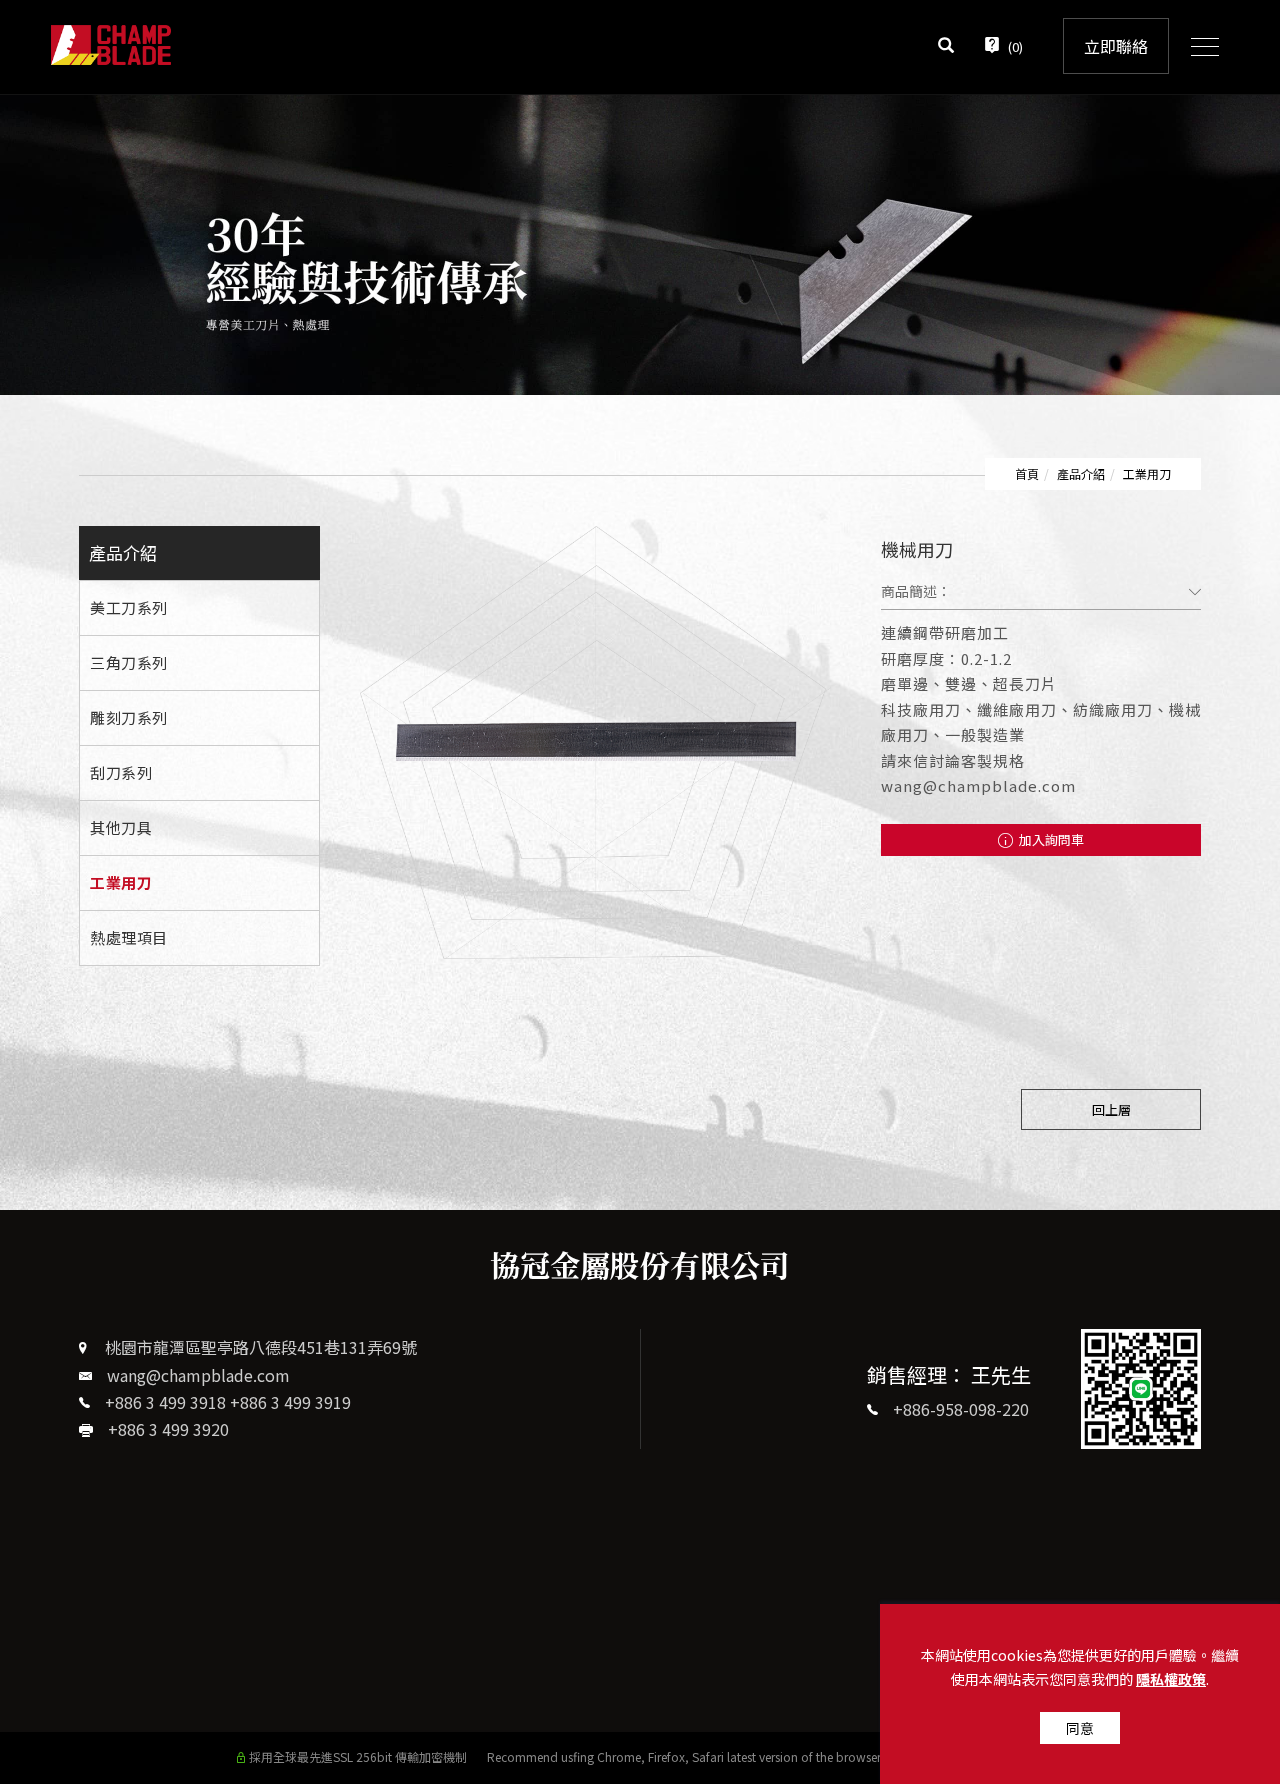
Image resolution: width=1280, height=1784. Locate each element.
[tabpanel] (640, 245)
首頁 (1027, 473)
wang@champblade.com (198, 1375)
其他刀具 (121, 827)
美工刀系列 (129, 607)
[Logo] (111, 42)
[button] (946, 47)
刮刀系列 (121, 772)
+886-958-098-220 (961, 1409)
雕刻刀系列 (129, 717)
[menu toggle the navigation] (1199, 48)
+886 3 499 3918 (165, 1402)
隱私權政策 (1171, 1679)
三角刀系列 (129, 662)
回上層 (1111, 1109)
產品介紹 (1081, 473)
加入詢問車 (1050, 839)
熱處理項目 (129, 937)
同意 (1080, 1728)
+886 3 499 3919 (290, 1402)
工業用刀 (1147, 473)
